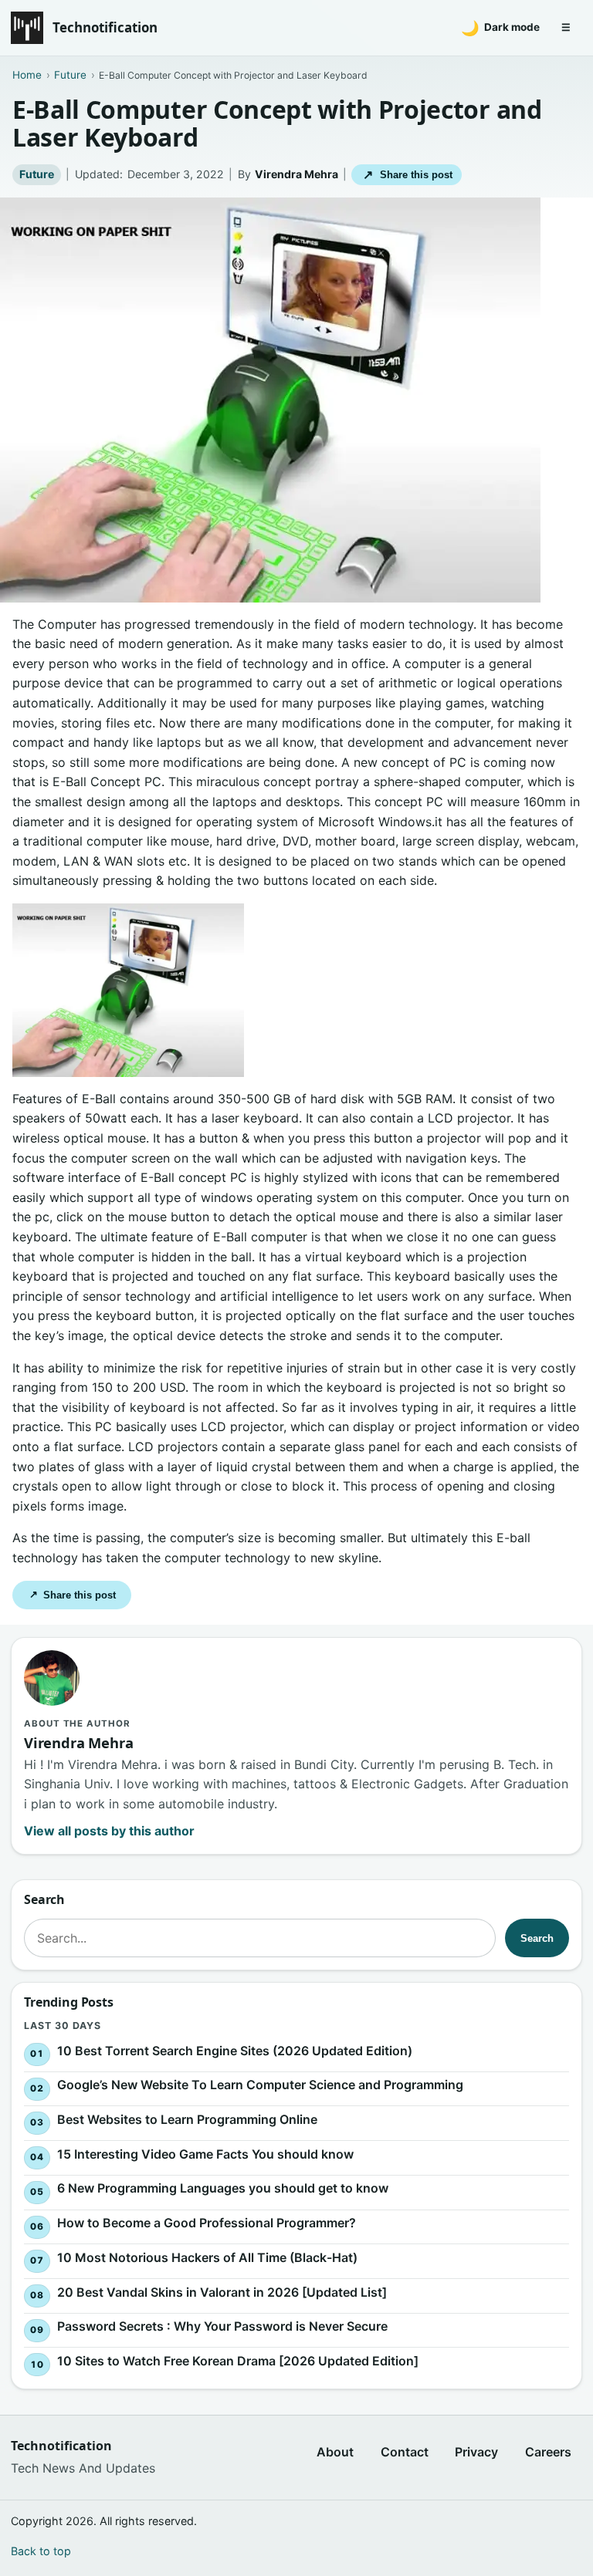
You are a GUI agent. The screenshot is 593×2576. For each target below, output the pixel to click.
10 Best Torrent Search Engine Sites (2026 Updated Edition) (235, 2051)
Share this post (407, 175)
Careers (548, 2452)
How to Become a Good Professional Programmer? (207, 2223)
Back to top (41, 2551)
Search (537, 1938)
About (335, 2452)
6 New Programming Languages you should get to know (223, 2189)
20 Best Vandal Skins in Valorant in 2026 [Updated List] (222, 2292)
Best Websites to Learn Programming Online (187, 2119)
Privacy (476, 2452)
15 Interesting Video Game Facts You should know (205, 2154)
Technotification (105, 27)
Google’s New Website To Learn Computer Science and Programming (260, 2085)
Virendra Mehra (296, 174)
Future (37, 174)
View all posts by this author (109, 1831)
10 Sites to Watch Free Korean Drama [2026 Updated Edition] (238, 2361)
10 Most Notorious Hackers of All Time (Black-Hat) (207, 2257)
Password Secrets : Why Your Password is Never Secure (222, 2327)
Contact (405, 2452)
